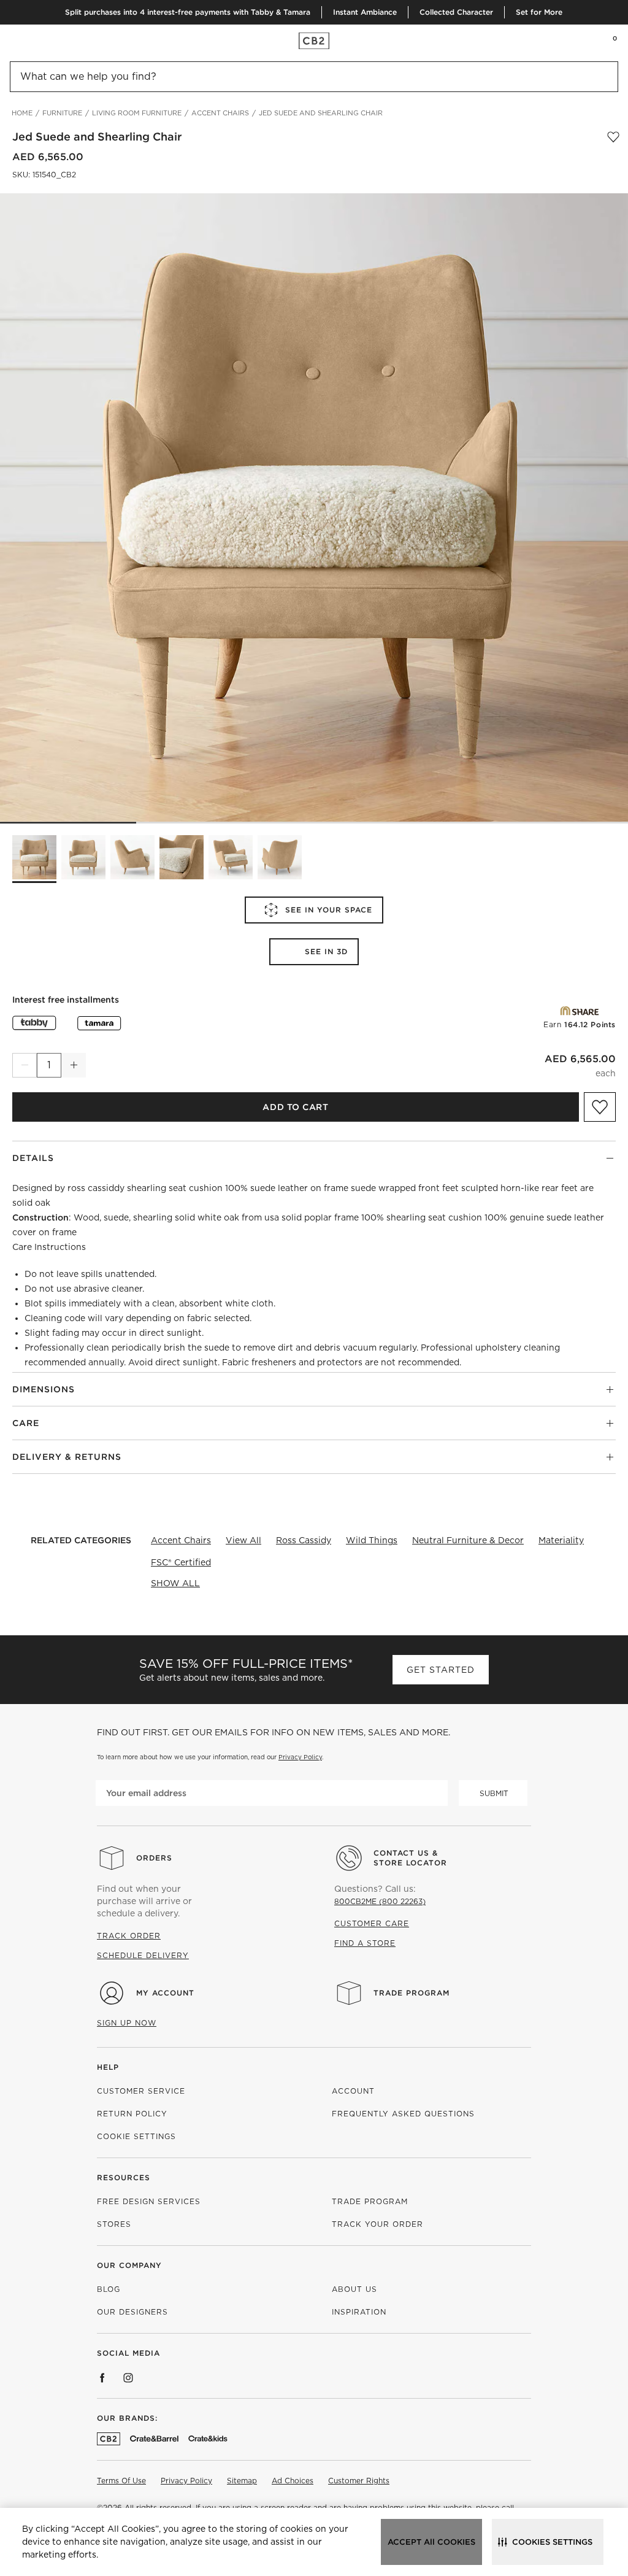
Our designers (132, 2312)
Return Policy (132, 2114)
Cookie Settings (136, 2136)
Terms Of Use (121, 2481)
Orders (154, 1858)
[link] (33, 40)
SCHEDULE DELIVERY (143, 1955)
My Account (165, 1993)
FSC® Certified (181, 1562)
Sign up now (127, 2023)
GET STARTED (441, 1670)
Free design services (149, 2201)
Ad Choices (293, 2481)
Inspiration (359, 2312)
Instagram (128, 2378)
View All (243, 1540)
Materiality (561, 1540)
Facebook (102, 2378)
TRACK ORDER (129, 1936)
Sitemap (242, 2481)
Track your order (377, 2224)
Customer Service (141, 2091)
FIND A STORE (365, 1943)
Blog (109, 2289)
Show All (175, 1583)
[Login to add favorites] (613, 137)
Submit (494, 1793)
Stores (114, 2224)
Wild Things (372, 1540)
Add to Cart (295, 1107)
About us (354, 2289)
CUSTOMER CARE (372, 1923)
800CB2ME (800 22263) (380, 1901)
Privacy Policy (300, 1757)
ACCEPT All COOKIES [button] (431, 2542)
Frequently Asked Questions (403, 2114)
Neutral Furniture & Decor (468, 1540)
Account (353, 2091)
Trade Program (412, 1993)
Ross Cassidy (304, 1540)
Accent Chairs (181, 1540)
